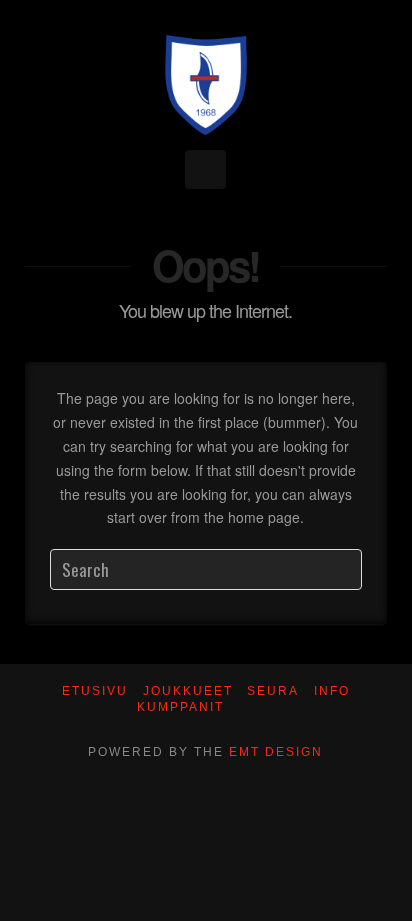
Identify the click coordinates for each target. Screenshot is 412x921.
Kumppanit (180, 707)
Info (332, 691)
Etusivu (95, 691)
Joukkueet (188, 691)
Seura (273, 691)
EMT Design (276, 752)
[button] (205, 169)
